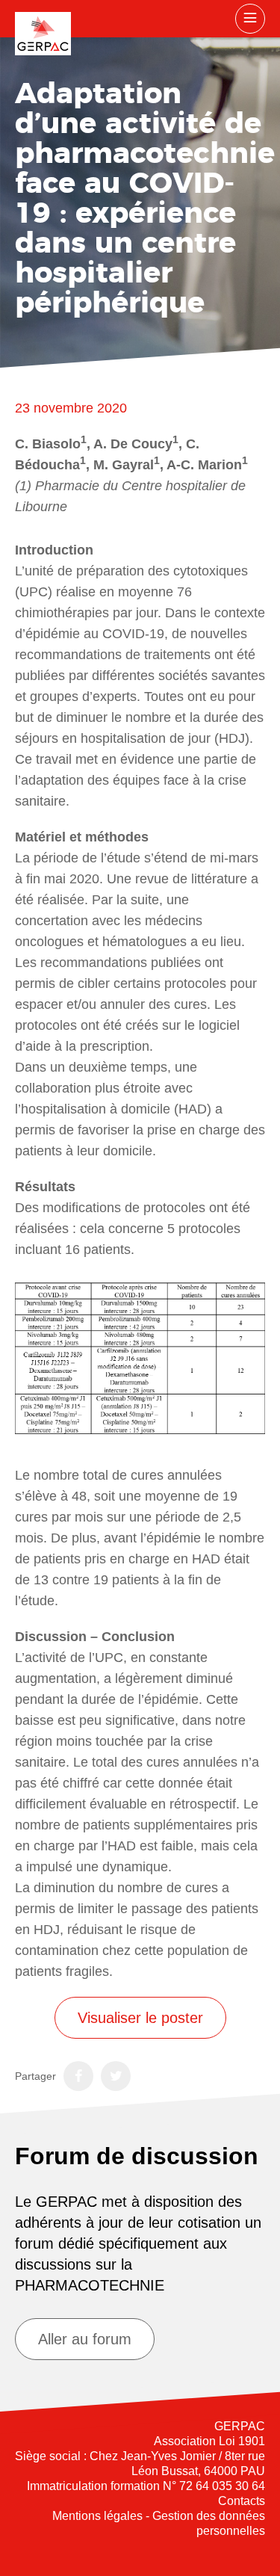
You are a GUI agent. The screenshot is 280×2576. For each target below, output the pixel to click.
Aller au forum (85, 2339)
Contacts (242, 2501)
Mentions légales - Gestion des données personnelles (159, 2523)
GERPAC (43, 34)
